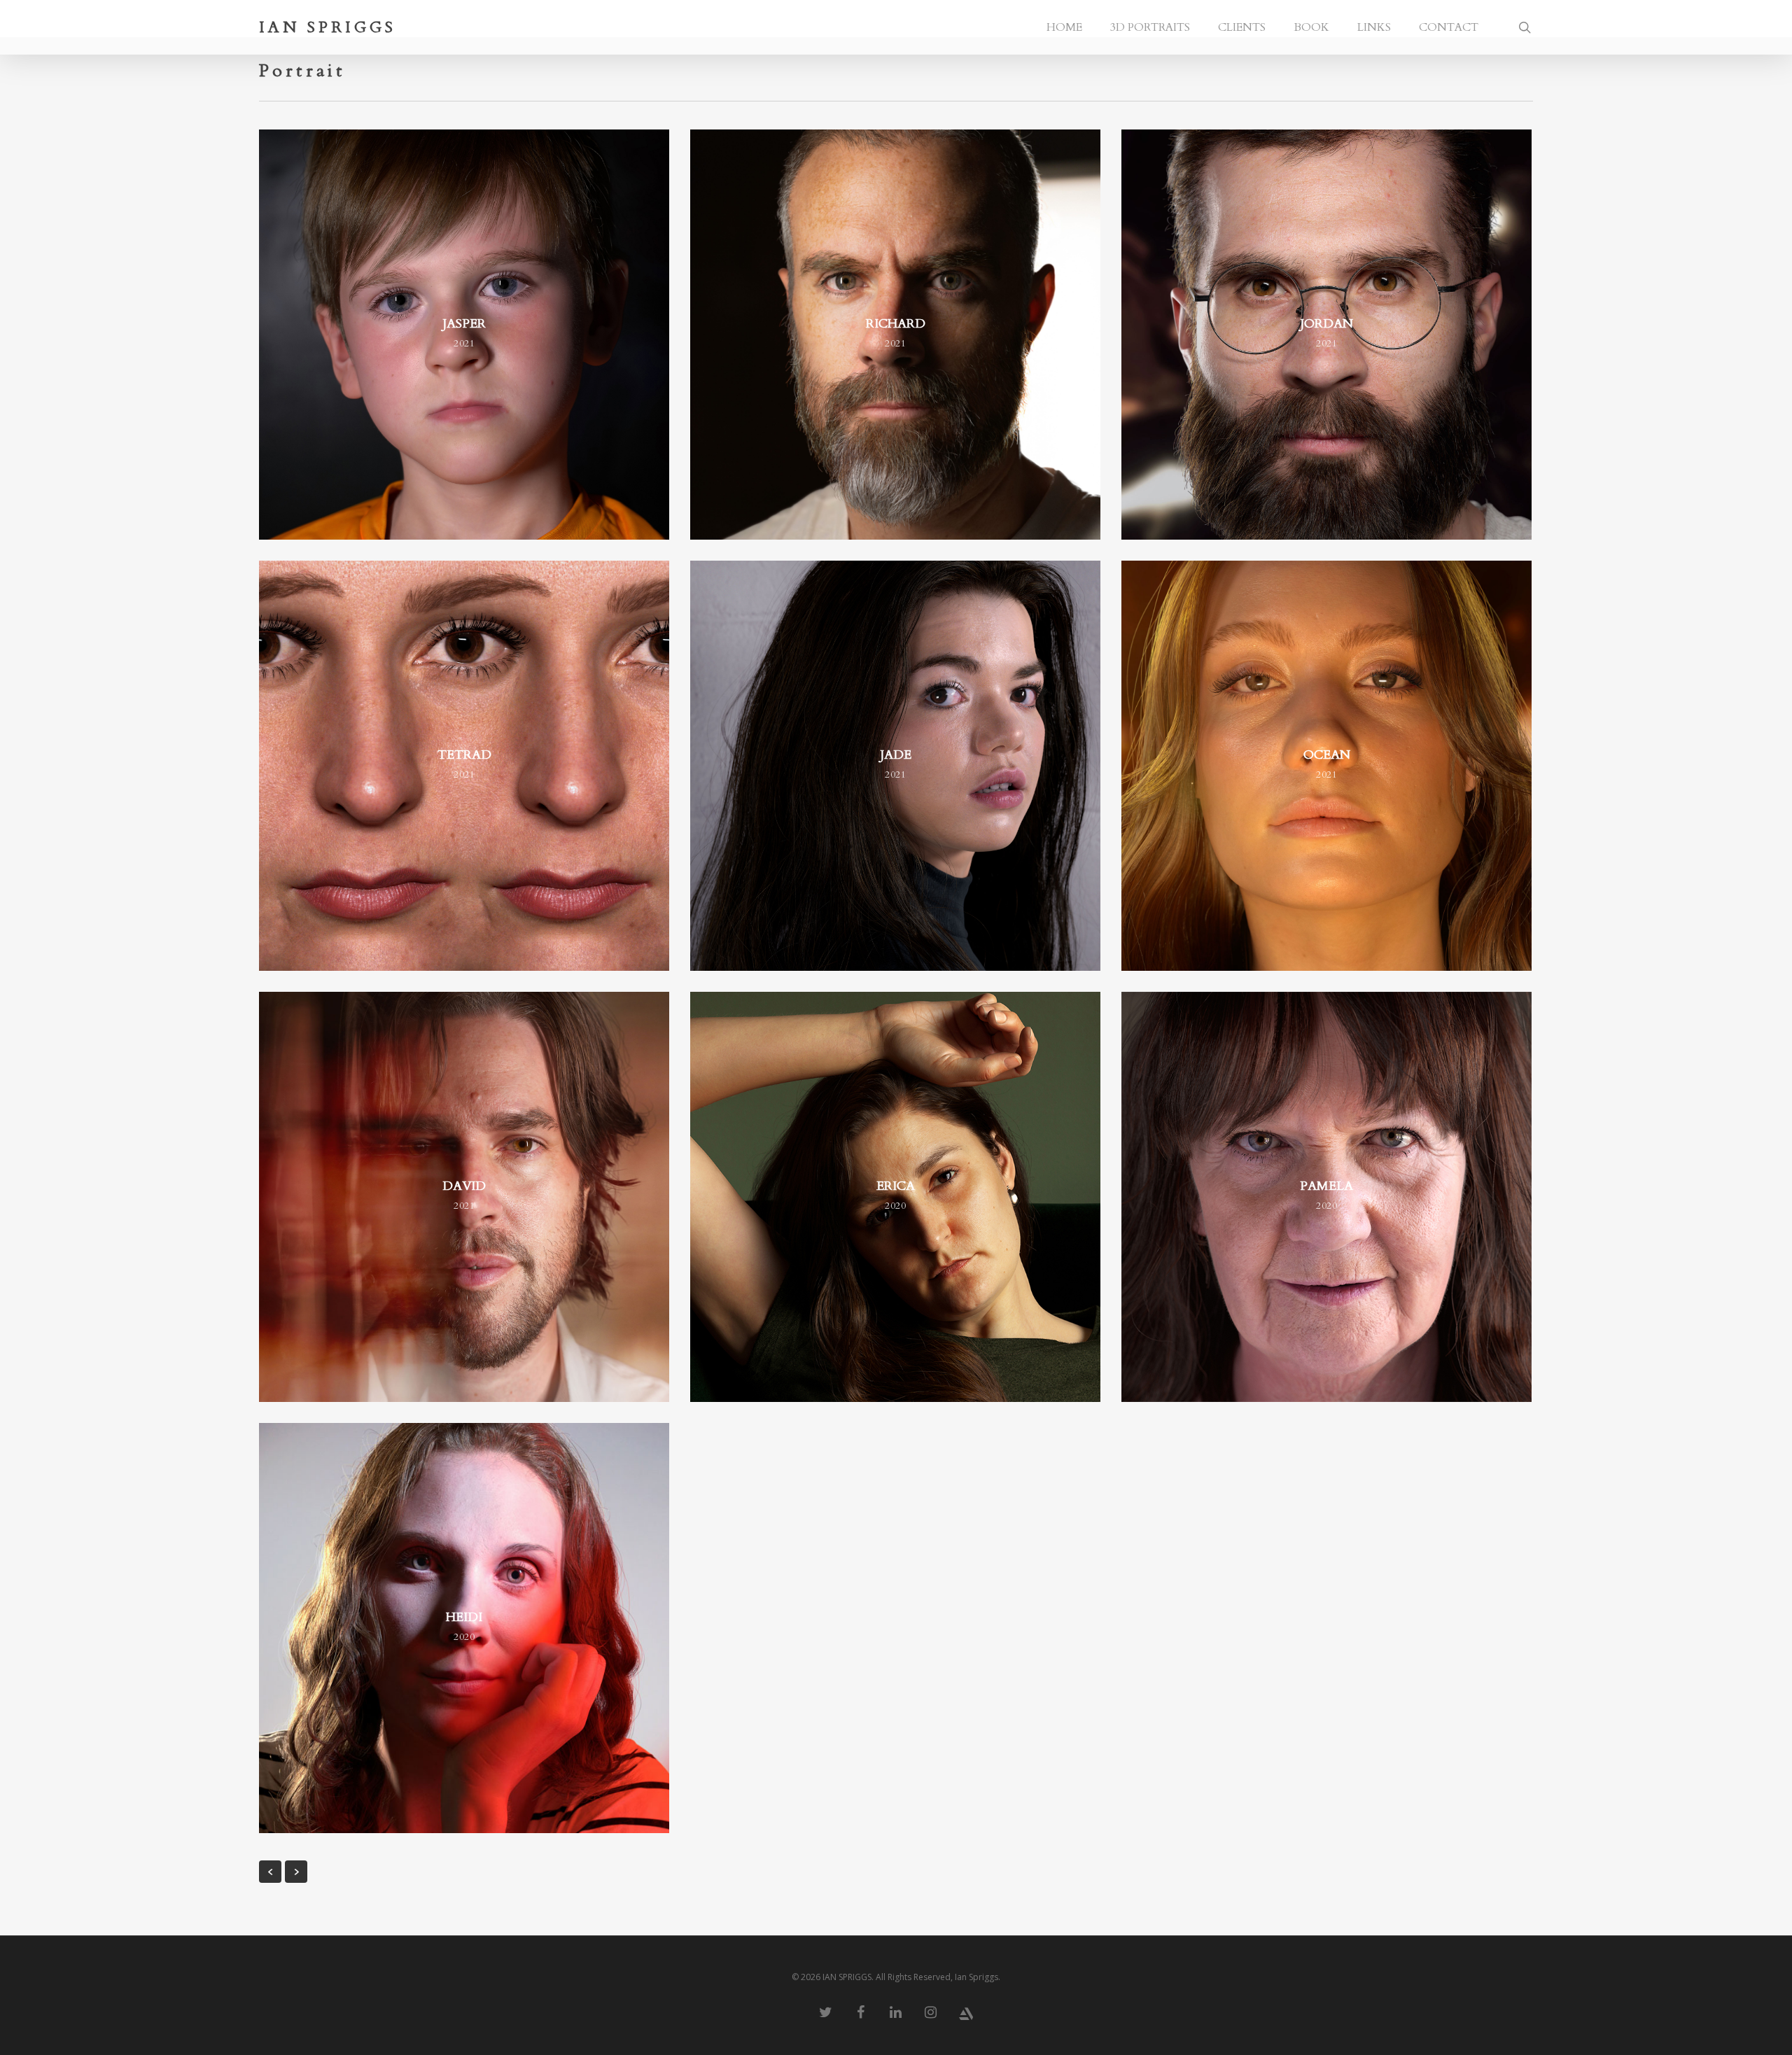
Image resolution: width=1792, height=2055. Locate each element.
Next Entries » (296, 1872)
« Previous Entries (270, 1872)
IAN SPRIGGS (328, 27)
